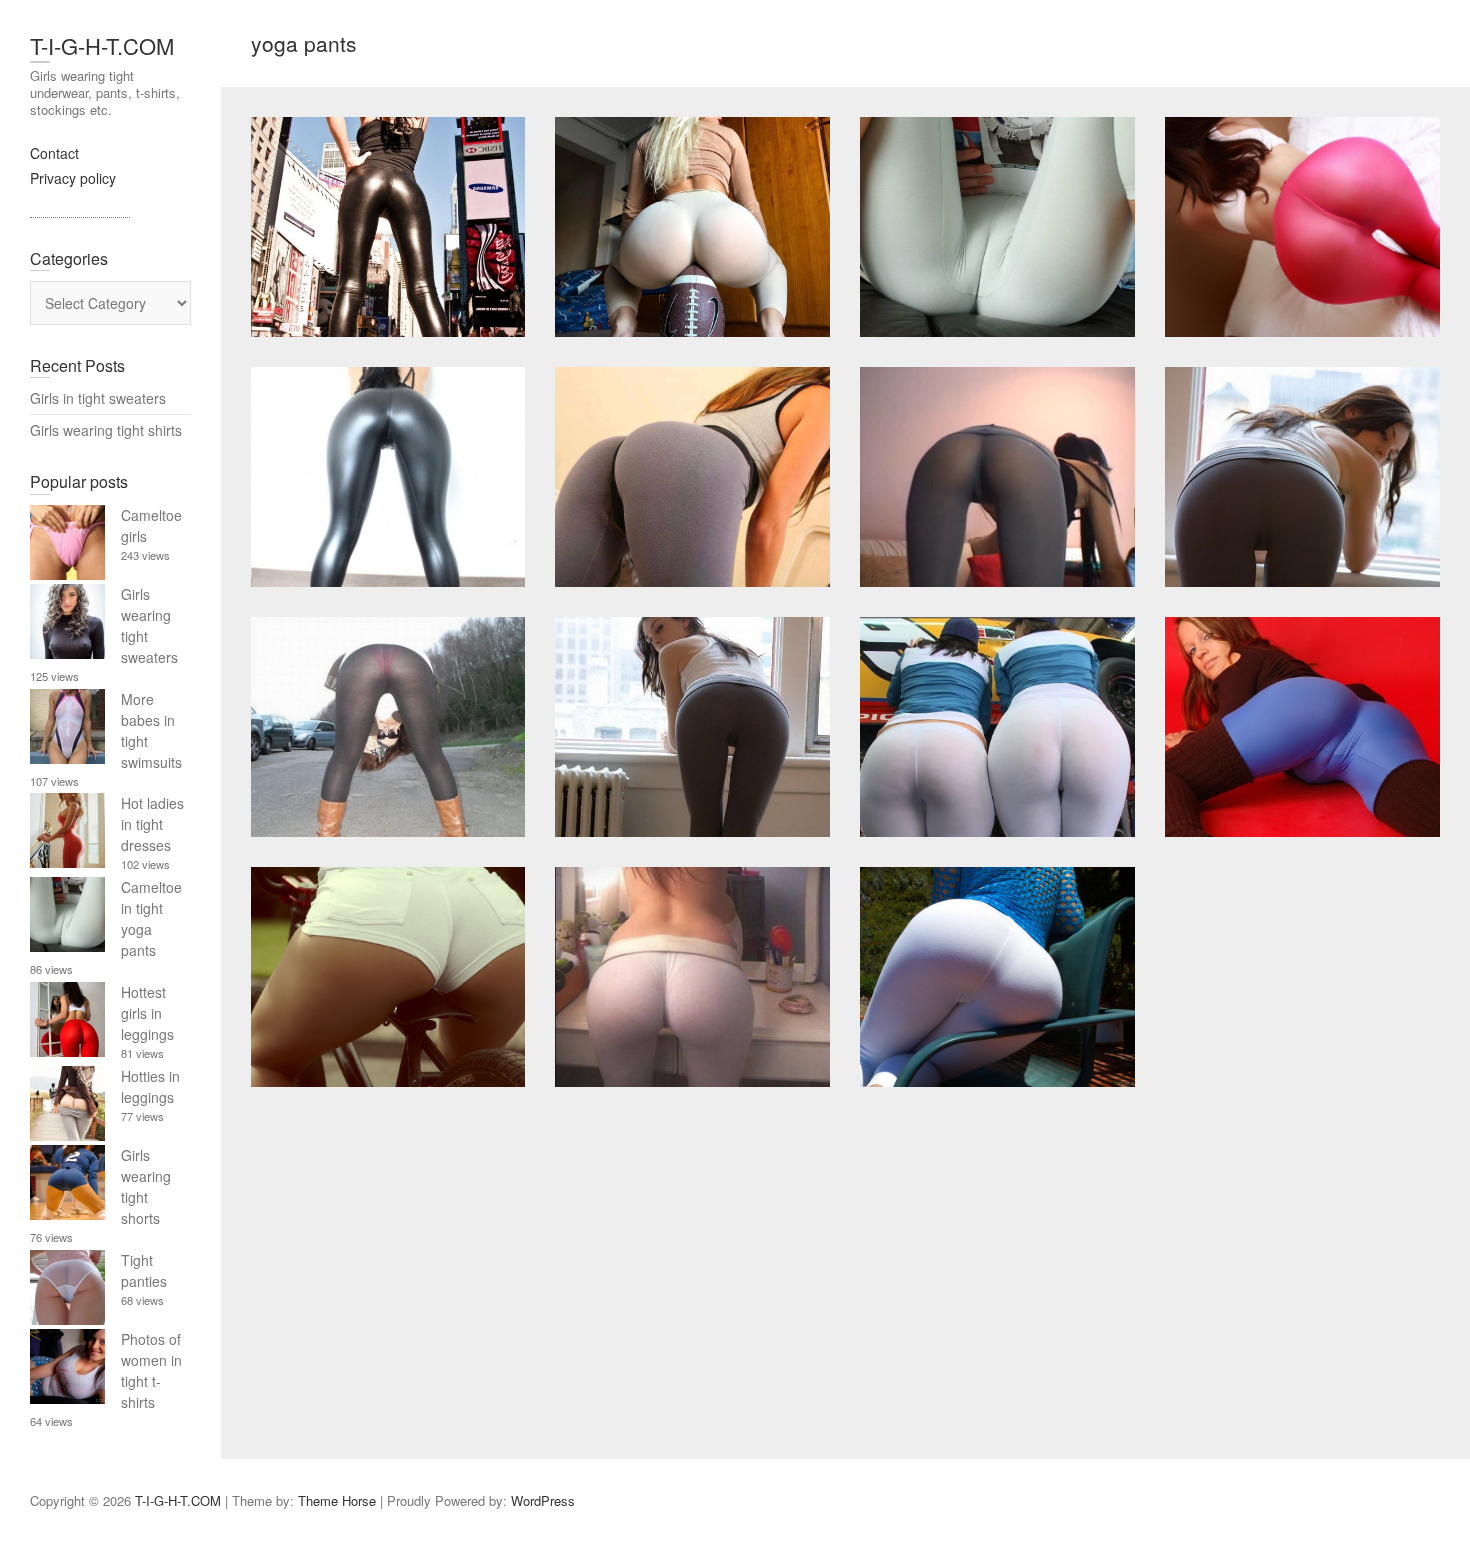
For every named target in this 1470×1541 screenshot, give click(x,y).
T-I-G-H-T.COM (102, 45)
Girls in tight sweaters (98, 398)
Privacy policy (73, 178)
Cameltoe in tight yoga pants (151, 918)
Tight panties (144, 1270)
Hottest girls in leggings (147, 1013)
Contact (54, 153)
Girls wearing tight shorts (146, 1186)
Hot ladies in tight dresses (152, 824)
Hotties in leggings (150, 1086)
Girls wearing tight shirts (106, 430)
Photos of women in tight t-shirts (151, 1370)
